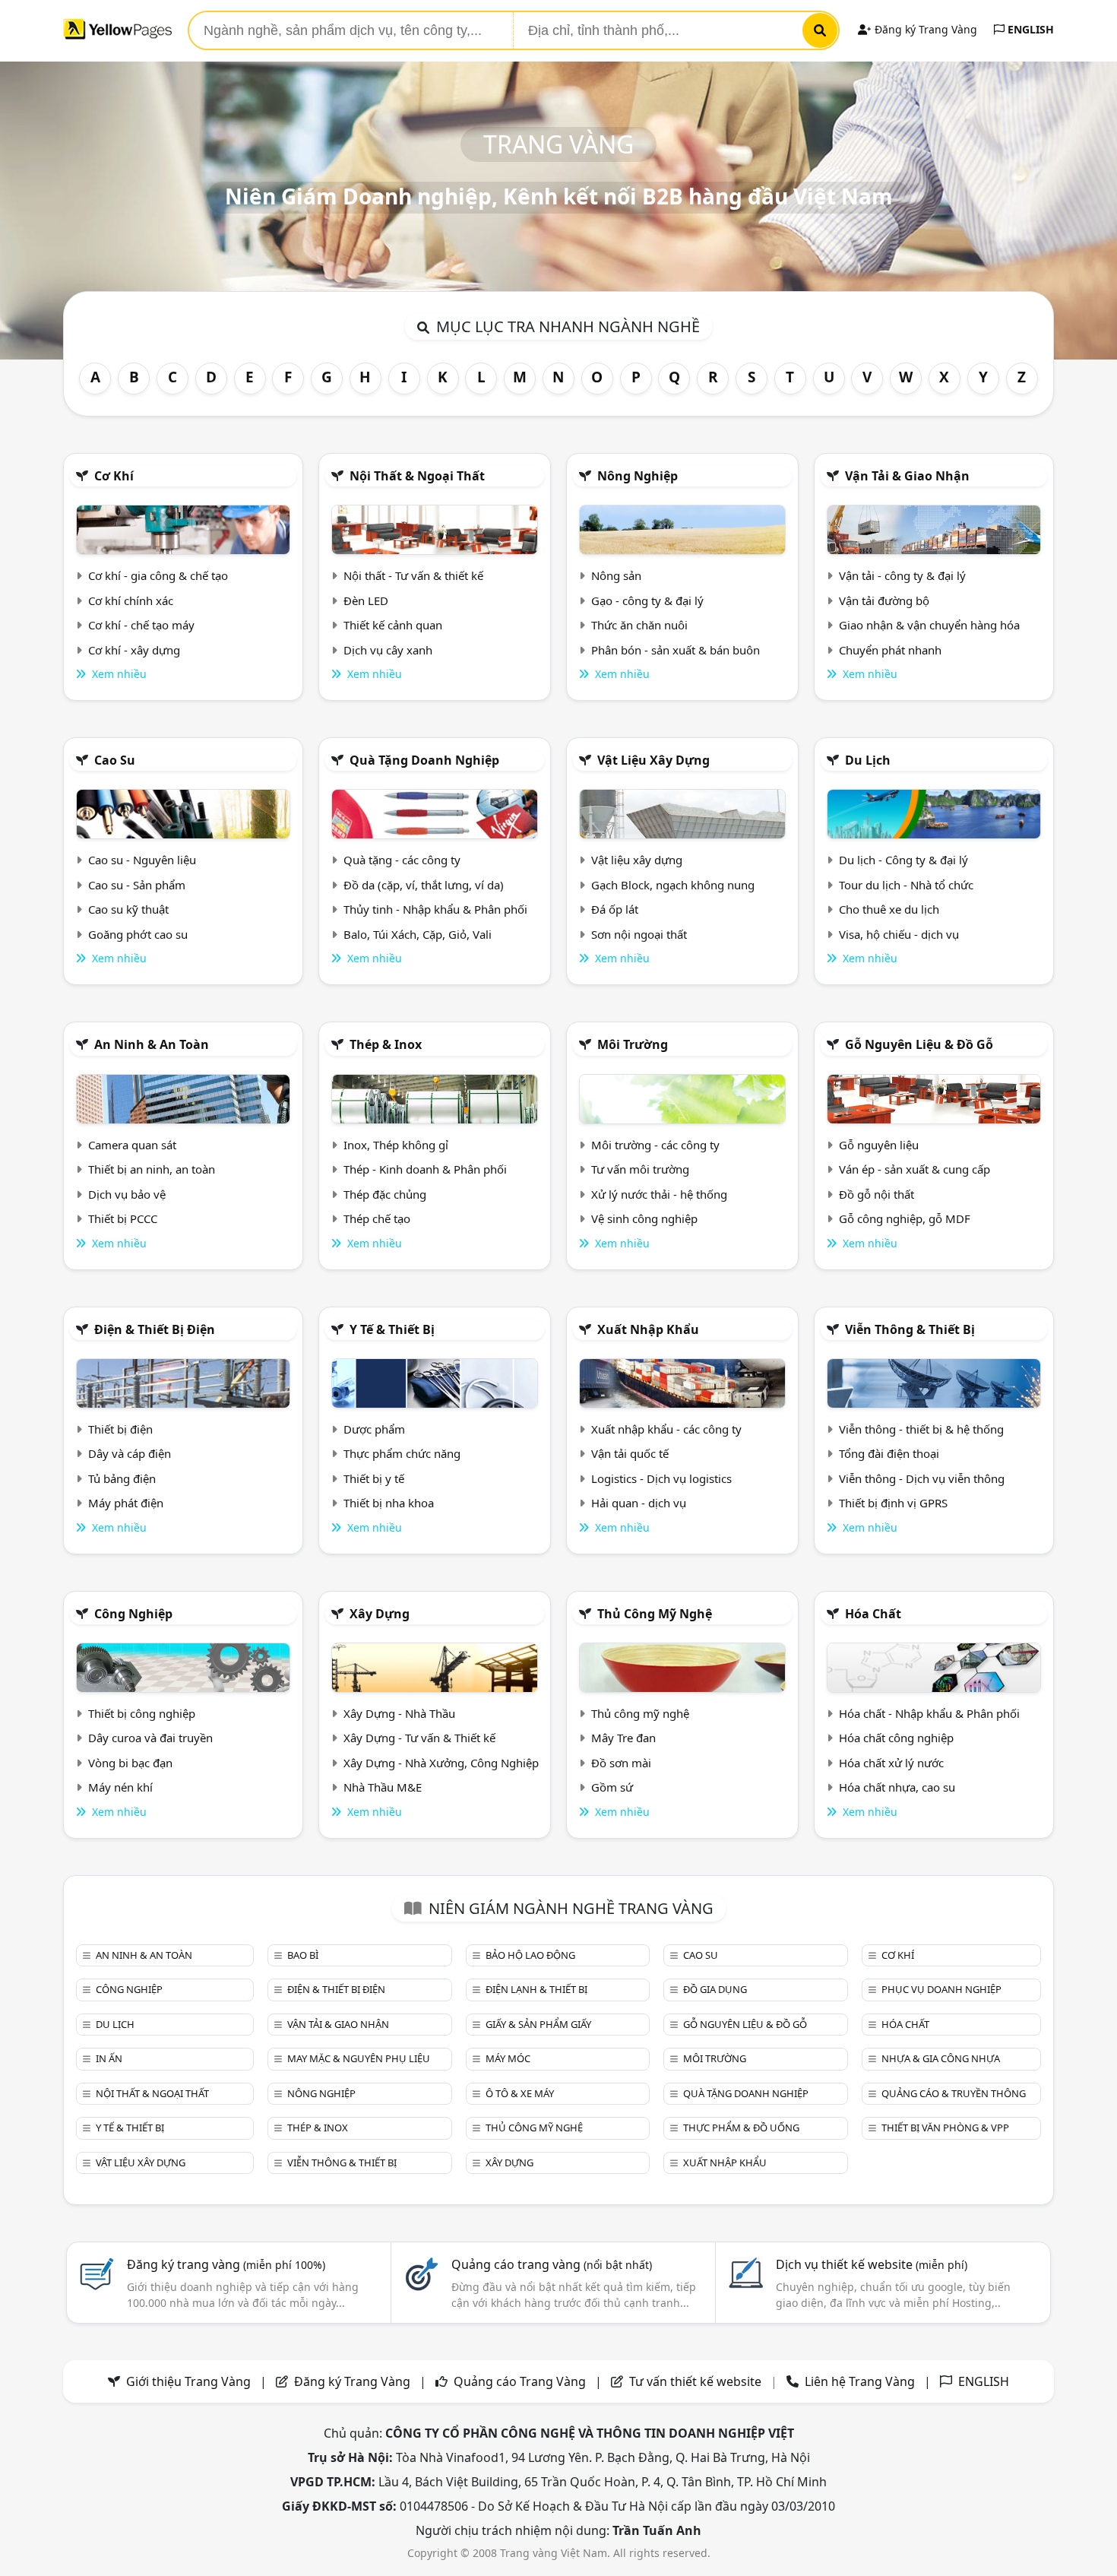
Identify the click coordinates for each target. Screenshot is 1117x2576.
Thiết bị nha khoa (389, 1503)
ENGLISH (1029, 29)
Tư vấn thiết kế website (697, 2381)
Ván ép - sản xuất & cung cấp (914, 1169)
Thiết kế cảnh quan (393, 625)
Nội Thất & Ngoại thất (417, 476)
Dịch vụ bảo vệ (127, 1194)
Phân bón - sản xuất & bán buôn (676, 650)
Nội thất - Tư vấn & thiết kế (413, 575)
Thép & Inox (386, 1044)
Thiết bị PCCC (123, 1218)
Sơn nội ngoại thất (639, 934)
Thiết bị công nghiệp (142, 1713)
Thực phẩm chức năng (402, 1453)
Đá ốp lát (615, 909)
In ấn (109, 2058)
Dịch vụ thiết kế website (872, 2264)
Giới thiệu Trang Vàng (188, 2381)
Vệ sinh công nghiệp (644, 1218)
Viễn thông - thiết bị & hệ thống (921, 1429)
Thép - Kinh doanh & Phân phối (425, 1169)
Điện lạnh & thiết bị (536, 1989)
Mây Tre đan (623, 1738)
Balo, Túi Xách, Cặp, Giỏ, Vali (418, 934)
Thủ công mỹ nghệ (655, 1614)
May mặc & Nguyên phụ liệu (359, 2058)
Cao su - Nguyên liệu (142, 860)
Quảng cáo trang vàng (552, 2264)
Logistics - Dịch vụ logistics (661, 1478)
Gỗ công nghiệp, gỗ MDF (905, 1218)
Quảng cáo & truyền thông (954, 2093)
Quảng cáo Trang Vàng (520, 2381)
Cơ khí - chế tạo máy (141, 625)
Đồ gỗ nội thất (877, 1194)
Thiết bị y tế (374, 1478)
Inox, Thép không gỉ (396, 1145)
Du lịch (868, 760)
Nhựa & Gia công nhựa (941, 2058)
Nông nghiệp (638, 476)
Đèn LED (366, 600)
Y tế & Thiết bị (392, 1329)
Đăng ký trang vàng (226, 2264)
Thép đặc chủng (385, 1194)
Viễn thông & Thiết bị (910, 1329)
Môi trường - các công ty (655, 1145)
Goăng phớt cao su (138, 934)
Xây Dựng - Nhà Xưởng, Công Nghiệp (441, 1763)
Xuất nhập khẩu (648, 1329)
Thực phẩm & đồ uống (741, 2128)
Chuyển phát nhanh (890, 650)
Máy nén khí (120, 1787)
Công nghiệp (133, 1614)
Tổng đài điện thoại (889, 1453)
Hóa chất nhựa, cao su (897, 1787)
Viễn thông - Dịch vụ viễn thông (922, 1478)
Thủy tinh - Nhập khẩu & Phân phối (435, 909)
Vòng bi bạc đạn (130, 1763)
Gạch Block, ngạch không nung (673, 885)
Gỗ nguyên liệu (879, 1145)
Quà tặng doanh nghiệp (424, 760)
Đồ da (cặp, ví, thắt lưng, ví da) (424, 885)
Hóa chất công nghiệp (896, 1738)
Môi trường (633, 1044)
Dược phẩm (374, 1429)
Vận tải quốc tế (630, 1453)
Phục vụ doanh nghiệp (941, 1989)
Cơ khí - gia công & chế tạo (158, 575)
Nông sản (616, 575)
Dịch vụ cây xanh (388, 650)
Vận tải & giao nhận (907, 476)
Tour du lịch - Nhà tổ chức (906, 885)
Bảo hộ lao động (530, 1955)
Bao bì (303, 1955)
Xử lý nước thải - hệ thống (659, 1194)
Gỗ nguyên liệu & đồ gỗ (919, 1044)
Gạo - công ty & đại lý (647, 600)
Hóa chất (873, 1614)
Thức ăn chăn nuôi (639, 625)
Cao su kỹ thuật (128, 909)
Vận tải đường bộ (884, 600)
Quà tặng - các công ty (402, 860)
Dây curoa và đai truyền (150, 1738)
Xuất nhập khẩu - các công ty (666, 1429)
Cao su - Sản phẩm (137, 885)
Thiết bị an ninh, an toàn (152, 1169)
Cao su (115, 760)
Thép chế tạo (377, 1218)
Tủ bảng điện (122, 1478)
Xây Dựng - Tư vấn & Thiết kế (419, 1738)
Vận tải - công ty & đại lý (902, 575)
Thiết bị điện (120, 1429)
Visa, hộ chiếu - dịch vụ (899, 934)
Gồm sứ (612, 1787)
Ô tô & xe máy (520, 2093)
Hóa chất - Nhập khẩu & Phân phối (929, 1713)
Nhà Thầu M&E (383, 1787)
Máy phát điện (126, 1503)
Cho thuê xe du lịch (889, 909)
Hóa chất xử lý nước (891, 1763)
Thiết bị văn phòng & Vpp (945, 2128)
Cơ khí (114, 476)
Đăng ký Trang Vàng (924, 29)
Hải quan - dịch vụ (639, 1503)
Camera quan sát (132, 1145)
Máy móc (508, 2058)
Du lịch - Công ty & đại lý (903, 860)
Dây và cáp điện (130, 1453)
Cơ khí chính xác (131, 600)
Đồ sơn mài (621, 1763)
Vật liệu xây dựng (653, 760)
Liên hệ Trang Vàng (860, 2381)
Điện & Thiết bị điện (155, 1329)
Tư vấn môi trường (640, 1169)
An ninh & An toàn (152, 1044)
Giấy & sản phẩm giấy (538, 2024)
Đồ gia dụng (715, 1989)
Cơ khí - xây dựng (134, 650)
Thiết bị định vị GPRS (893, 1503)
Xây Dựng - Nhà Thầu (399, 1713)
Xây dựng (380, 1614)
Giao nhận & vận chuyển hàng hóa (929, 625)
